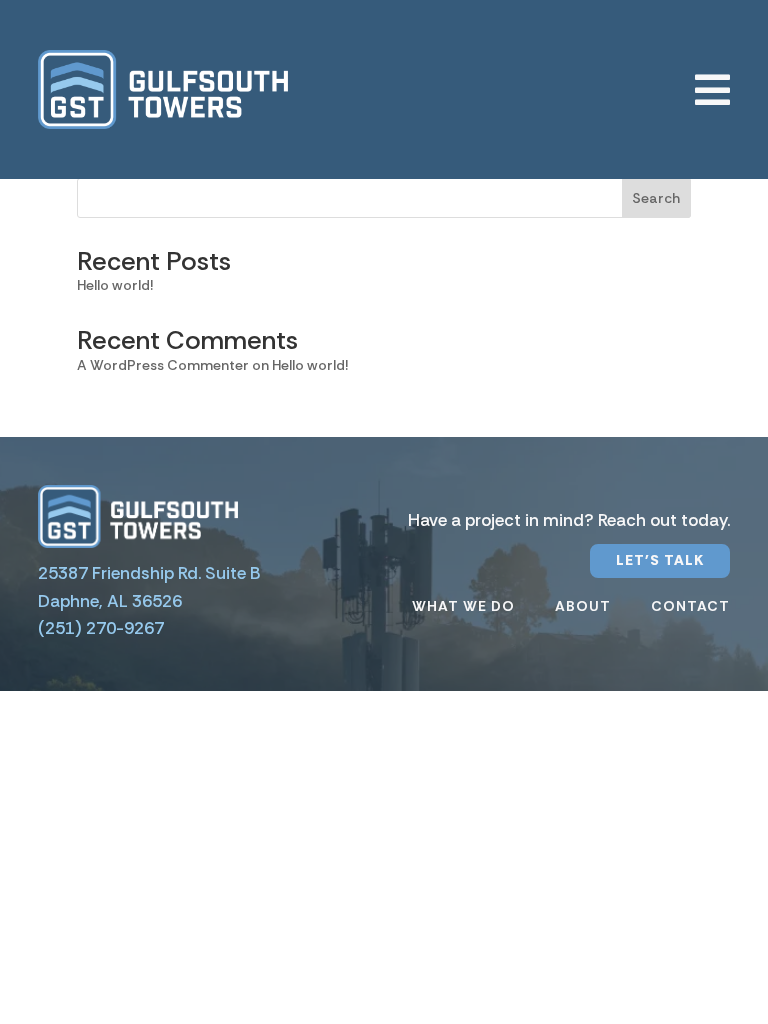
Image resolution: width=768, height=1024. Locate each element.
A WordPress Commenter (163, 365)
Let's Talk (660, 560)
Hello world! (115, 285)
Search (656, 198)
